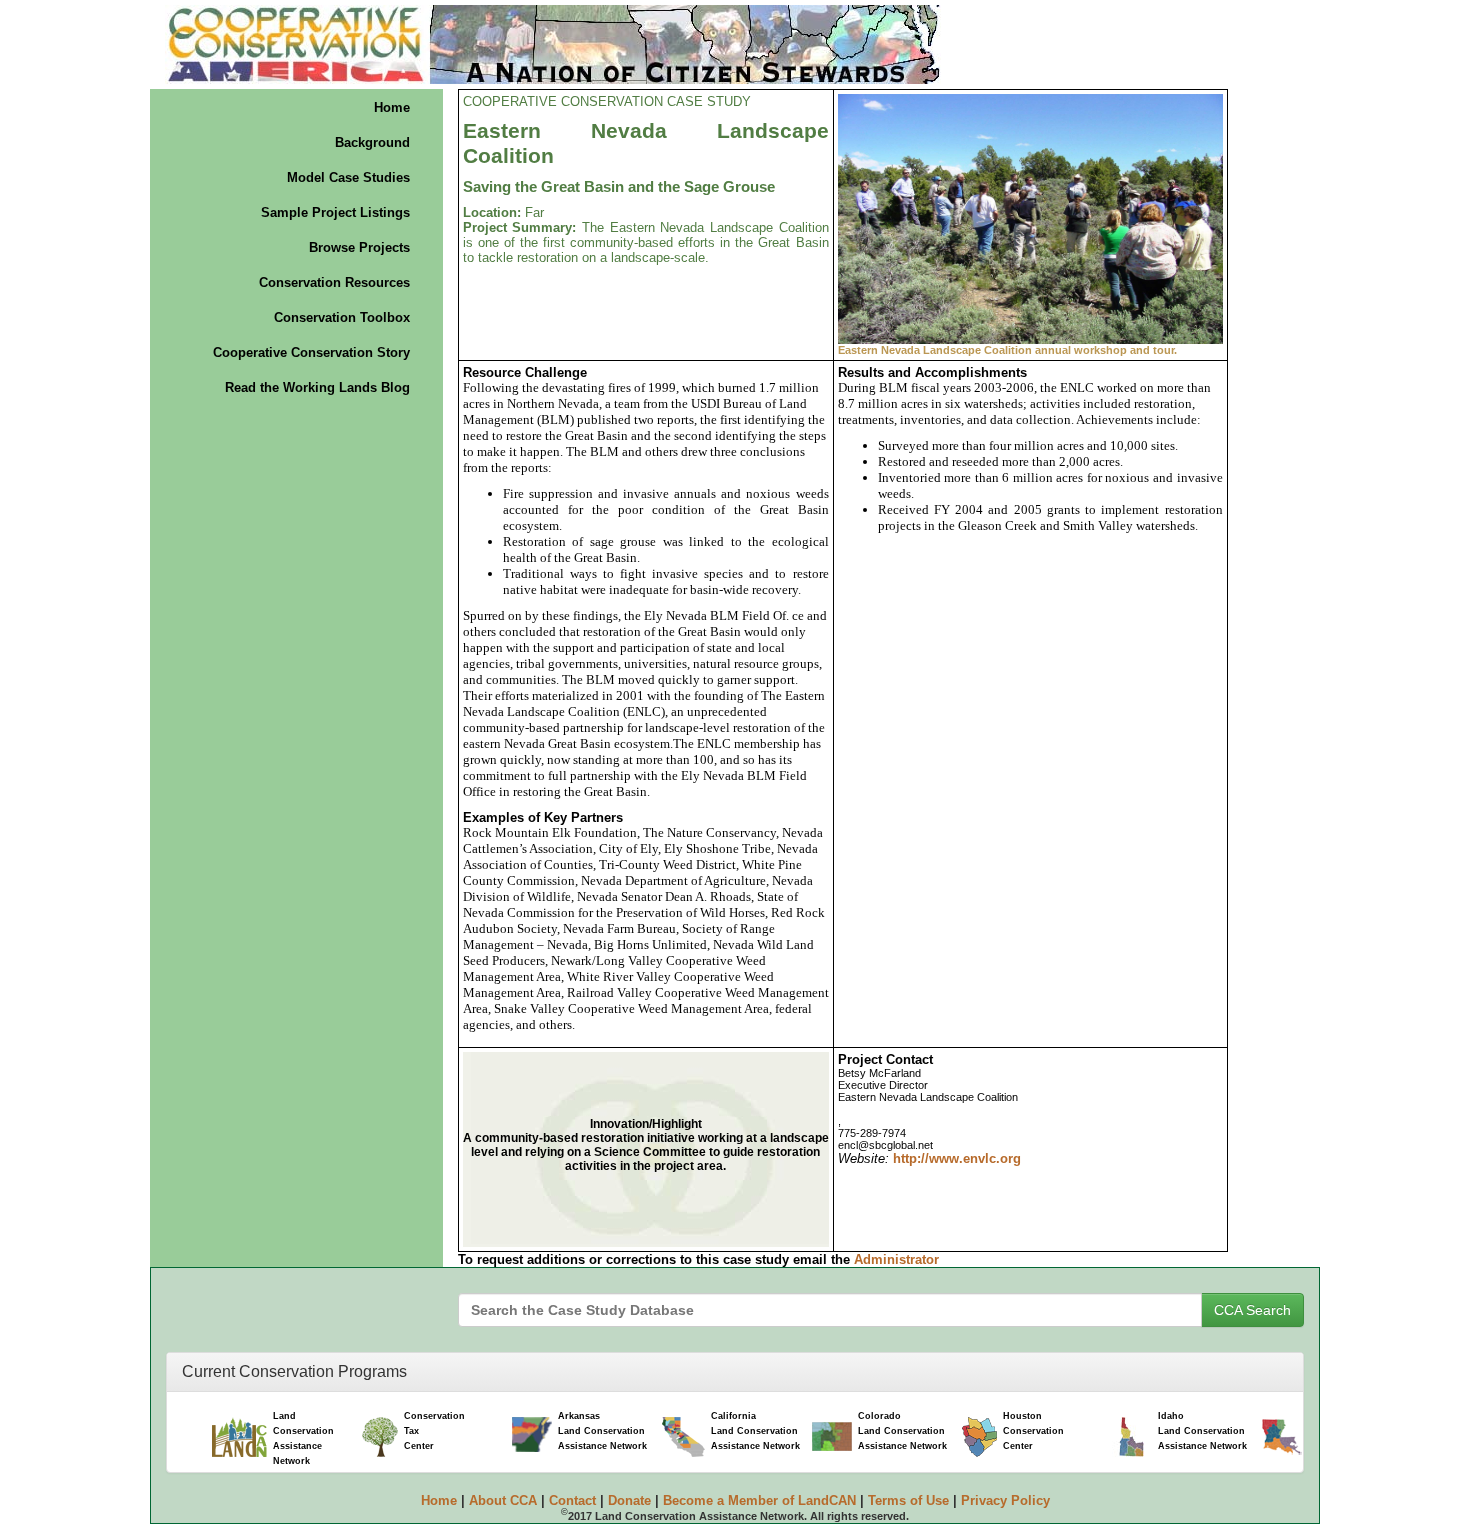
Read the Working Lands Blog (317, 387)
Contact (572, 1500)
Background (372, 142)
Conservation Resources (334, 282)
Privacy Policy (1005, 1500)
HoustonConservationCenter (1033, 1431)
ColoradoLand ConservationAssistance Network (902, 1431)
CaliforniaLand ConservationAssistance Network (755, 1431)
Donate (629, 1500)
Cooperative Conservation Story (311, 352)
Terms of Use (908, 1500)
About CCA (503, 1500)
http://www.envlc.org (957, 1158)
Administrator (896, 1259)
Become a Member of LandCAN (759, 1500)
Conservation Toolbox (342, 317)
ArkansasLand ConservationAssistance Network (602, 1431)
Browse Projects (359, 247)
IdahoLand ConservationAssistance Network (1202, 1431)
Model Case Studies (348, 177)
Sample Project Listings (335, 212)
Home (392, 107)
